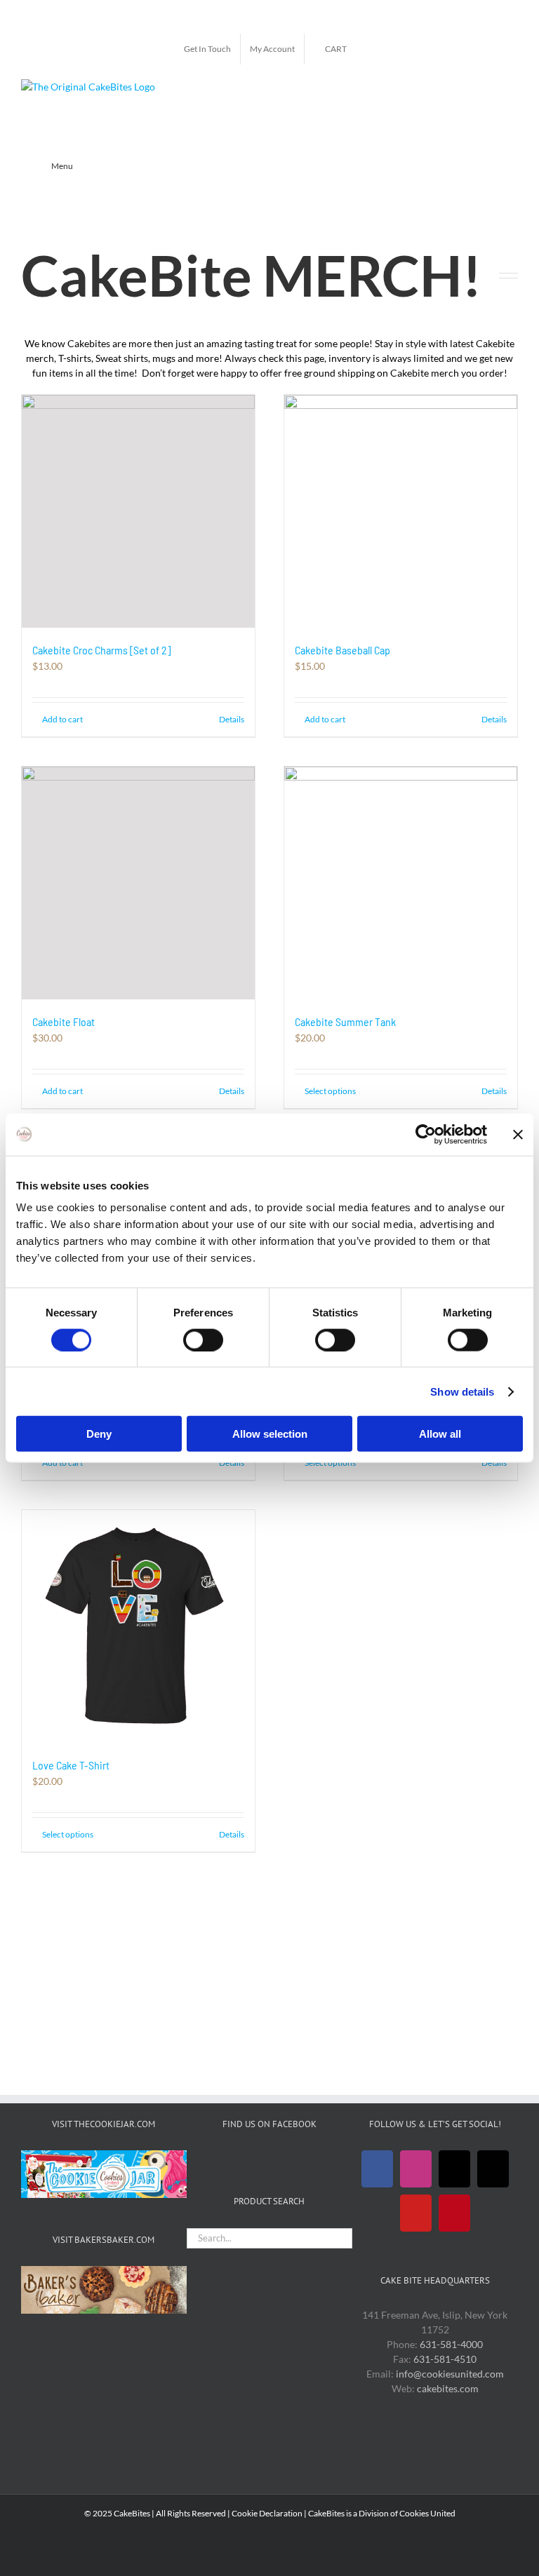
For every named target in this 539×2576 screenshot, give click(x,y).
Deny (99, 1434)
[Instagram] (416, 2169)
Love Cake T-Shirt (71, 1765)
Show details (462, 1391)
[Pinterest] (454, 2213)
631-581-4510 (445, 2359)
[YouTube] (416, 2213)
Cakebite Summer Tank (345, 1021)
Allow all (440, 1434)
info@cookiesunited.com (450, 2374)
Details (232, 719)
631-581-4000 (451, 2344)
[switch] (203, 1340)
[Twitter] (454, 2169)
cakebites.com (448, 2388)
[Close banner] (518, 1134)
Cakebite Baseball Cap (342, 650)
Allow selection (270, 1434)
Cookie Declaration (267, 2513)
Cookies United (427, 2513)
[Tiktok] (493, 2169)
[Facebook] (377, 2169)
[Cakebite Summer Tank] (401, 883)
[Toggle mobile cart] (512, 87)
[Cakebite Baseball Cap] (401, 511)
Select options (330, 1091)
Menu (62, 166)
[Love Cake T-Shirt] (138, 1626)
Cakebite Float (64, 1021)
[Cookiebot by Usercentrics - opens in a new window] (426, 1134)
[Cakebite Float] (138, 883)
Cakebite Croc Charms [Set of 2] (101, 650)
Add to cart (62, 719)
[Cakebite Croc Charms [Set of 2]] (138, 511)
